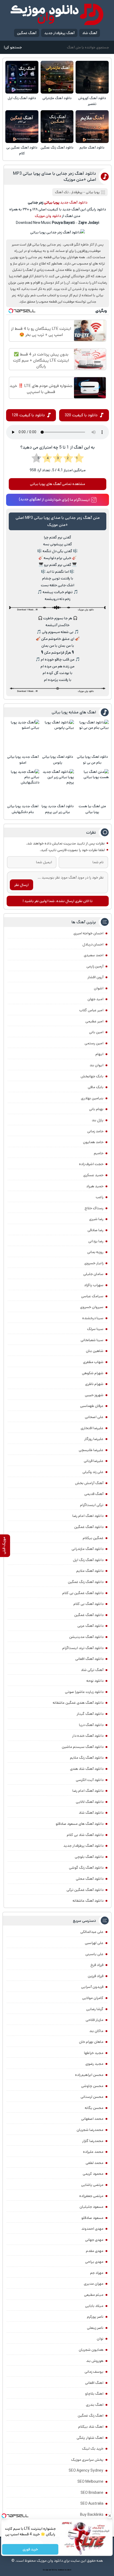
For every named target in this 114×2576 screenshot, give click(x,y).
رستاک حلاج (94, 1208)
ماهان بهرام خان (91, 2042)
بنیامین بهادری (92, 1098)
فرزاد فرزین (96, 1976)
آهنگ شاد (90, 33)
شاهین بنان (95, 1351)
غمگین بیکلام (93, 1538)
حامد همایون (93, 1142)
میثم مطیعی (94, 2295)
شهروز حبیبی (94, 1395)
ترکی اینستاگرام (92, 1505)
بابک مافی (96, 1087)
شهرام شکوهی (93, 1373)
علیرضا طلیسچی (91, 1450)
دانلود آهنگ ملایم (92, 148)
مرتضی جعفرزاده (91, 2196)
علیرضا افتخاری (92, 1428)
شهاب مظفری (93, 1362)
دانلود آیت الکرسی (90, 1780)
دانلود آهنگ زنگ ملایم (87, 1758)
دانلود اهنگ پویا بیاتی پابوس (58, 760)
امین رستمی (94, 1043)
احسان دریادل (93, 944)
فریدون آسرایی (92, 1987)
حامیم (99, 1153)
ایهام (99, 1054)
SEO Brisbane (92, 2493)
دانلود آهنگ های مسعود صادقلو (80, 1824)
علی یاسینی (94, 1954)
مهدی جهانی (94, 2240)
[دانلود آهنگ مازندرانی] (57, 77)
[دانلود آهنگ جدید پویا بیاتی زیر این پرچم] (57, 785)
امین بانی (96, 1032)
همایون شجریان (91, 2350)
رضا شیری (96, 1219)
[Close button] (110, 2516)
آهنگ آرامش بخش (89, 1483)
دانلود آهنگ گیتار (90, 1714)
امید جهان (95, 999)
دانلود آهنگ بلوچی (89, 1857)
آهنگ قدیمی (94, 1494)
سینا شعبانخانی (92, 1340)
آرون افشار (95, 977)
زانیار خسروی (94, 1263)
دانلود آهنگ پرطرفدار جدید (83, 1846)
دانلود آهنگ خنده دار (88, 1736)
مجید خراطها (94, 2053)
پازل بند (98, 1120)
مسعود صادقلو (92, 2218)
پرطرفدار (77, 192)
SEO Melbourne (90, 2482)
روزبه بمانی (95, 1252)
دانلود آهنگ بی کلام (88, 1604)
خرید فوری (30, 2549)
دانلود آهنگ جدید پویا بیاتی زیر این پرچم (58, 809)
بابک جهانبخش (92, 1076)
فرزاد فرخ (97, 1965)
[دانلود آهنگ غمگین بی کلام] (22, 127)
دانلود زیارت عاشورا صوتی (84, 1692)
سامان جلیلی (93, 1274)
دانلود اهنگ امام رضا (88, 1516)
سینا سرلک (95, 1329)
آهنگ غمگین (27, 33)
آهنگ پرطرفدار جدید (59, 33)
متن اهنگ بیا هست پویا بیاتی (92, 809)
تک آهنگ (62, 192)
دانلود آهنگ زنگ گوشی (86, 1868)
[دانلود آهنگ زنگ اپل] (22, 77)
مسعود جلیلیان (91, 2207)
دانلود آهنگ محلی (90, 1879)
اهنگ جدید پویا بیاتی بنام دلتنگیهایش (23, 809)
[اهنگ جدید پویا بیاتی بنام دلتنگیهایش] (23, 785)
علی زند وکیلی (93, 1472)
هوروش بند (95, 2361)
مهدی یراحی (94, 2262)
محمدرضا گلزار (93, 2141)
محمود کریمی (93, 2174)
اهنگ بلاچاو (94, 2394)
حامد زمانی (95, 1131)
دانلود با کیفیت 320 (81, 415)
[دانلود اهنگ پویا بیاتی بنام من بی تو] (92, 736)
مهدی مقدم (95, 2251)
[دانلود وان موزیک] (57, 14)
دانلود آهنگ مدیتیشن (86, 1637)
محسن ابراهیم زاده (89, 2075)
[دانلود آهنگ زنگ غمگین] (57, 127)
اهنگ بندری (95, 2405)
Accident (68, 2570)
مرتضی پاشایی (92, 2185)
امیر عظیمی (94, 1021)
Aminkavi (61, 2570)
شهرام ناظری (94, 1384)
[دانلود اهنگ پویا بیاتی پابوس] (57, 736)
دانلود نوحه (95, 1681)
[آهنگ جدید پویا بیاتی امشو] (23, 736)
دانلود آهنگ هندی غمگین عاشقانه (78, 1703)
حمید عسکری (93, 1175)
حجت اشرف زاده (91, 1164)
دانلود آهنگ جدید (74, 202)
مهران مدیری (94, 2284)
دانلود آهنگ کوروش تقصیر (92, 101)
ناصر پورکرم (95, 2317)
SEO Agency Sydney (86, 2471)
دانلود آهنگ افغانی (89, 1659)
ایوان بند (97, 1065)
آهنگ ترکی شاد (92, 1670)
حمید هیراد (95, 1186)
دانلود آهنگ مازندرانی (57, 98)
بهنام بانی (96, 1109)
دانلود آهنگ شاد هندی (87, 1769)
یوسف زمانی (94, 2372)
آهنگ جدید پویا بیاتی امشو (23, 760)
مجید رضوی (94, 2064)
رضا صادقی (95, 1230)
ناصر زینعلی (95, 2328)
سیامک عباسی (92, 1296)
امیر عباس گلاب (91, 1010)
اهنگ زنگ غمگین (91, 2416)
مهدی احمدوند (92, 2229)
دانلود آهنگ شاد (91, 1813)
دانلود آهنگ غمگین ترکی (85, 1890)
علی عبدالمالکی (92, 1932)
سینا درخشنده (93, 1318)
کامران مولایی (93, 1998)
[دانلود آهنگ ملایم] (92, 127)
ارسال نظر (21, 885)
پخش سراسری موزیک (87, 2460)
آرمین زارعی (95, 966)
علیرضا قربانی (94, 1461)
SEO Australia (92, 2504)
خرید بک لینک (93, 2449)
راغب (100, 1197)
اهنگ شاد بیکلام (91, 2427)
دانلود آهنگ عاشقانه (88, 1901)
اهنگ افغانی (94, 2383)
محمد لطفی (95, 2163)
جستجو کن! (13, 47)
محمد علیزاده (93, 2152)
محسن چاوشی (92, 2086)
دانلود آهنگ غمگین (89, 1527)
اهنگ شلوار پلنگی (90, 2438)
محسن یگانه (94, 2108)
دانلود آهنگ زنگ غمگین (57, 148)
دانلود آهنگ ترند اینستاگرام (83, 1648)
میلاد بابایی (94, 2306)
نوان (100, 2339)
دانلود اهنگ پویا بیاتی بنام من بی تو (92, 760)
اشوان (99, 988)
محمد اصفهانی (92, 2119)
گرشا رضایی (95, 2009)
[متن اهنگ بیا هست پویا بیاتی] (92, 785)
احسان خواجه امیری (88, 933)
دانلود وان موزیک (48, 216)
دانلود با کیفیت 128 (28, 415)
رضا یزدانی (96, 1241)
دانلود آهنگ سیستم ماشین (83, 1747)
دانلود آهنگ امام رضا (88, 1791)
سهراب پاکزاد (94, 1285)
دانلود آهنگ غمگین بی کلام (22, 151)
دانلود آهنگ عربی (90, 1626)
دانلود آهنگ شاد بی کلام (85, 1835)
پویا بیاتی (93, 192)
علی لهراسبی (94, 1943)
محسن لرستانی (92, 2097)
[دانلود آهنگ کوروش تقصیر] (92, 77)
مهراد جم (97, 2273)
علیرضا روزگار (94, 1439)
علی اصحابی (94, 1417)
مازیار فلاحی (95, 2020)
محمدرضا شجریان (90, 2130)
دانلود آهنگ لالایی (90, 1802)
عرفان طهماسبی (92, 1406)
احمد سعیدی (94, 955)
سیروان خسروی (92, 1307)
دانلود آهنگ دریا (91, 1725)
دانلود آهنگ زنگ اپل (22, 98)
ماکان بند (96, 2031)
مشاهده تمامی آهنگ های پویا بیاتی (58, 484)
